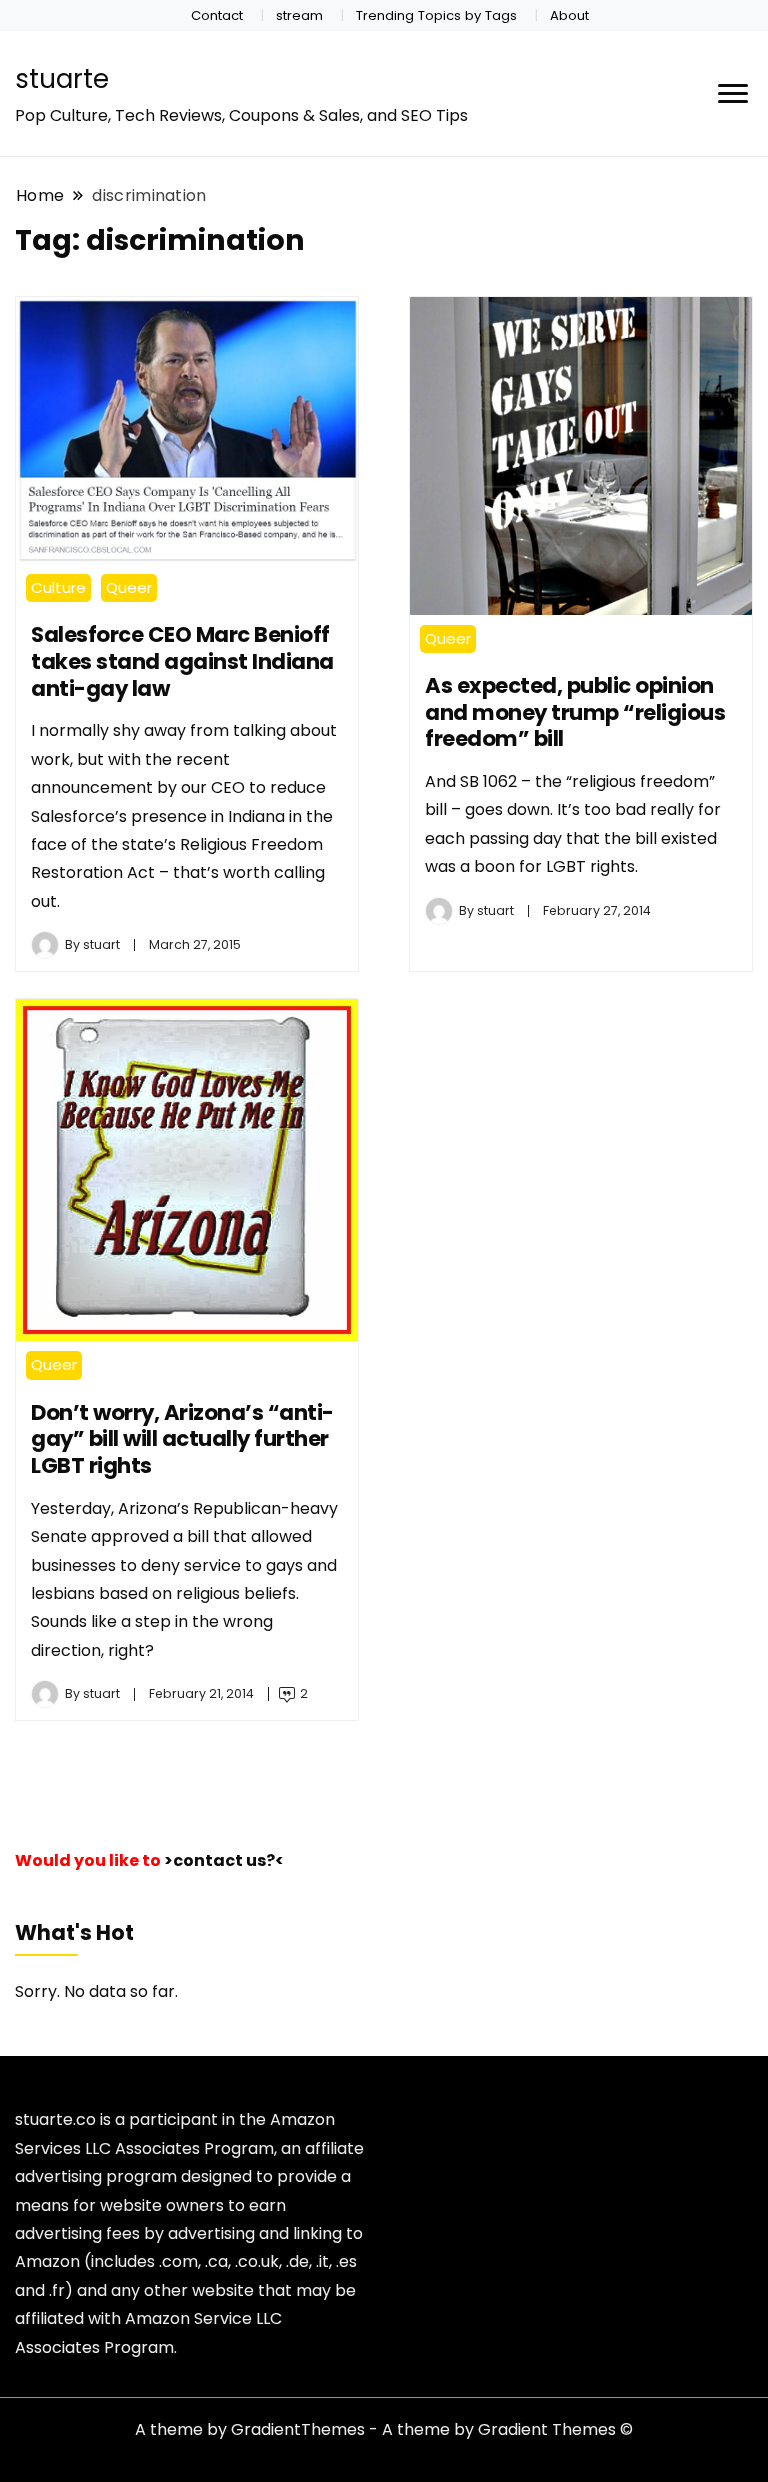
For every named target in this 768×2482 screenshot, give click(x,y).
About (569, 15)
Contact (217, 15)
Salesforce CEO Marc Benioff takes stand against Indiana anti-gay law (182, 661)
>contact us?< (224, 1860)
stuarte (62, 79)
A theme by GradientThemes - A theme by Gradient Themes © (384, 2429)
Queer (129, 587)
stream (299, 15)
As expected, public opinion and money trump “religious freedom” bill (575, 712)
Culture (58, 587)
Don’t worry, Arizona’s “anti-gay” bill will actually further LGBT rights (182, 1439)
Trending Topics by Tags (436, 15)
